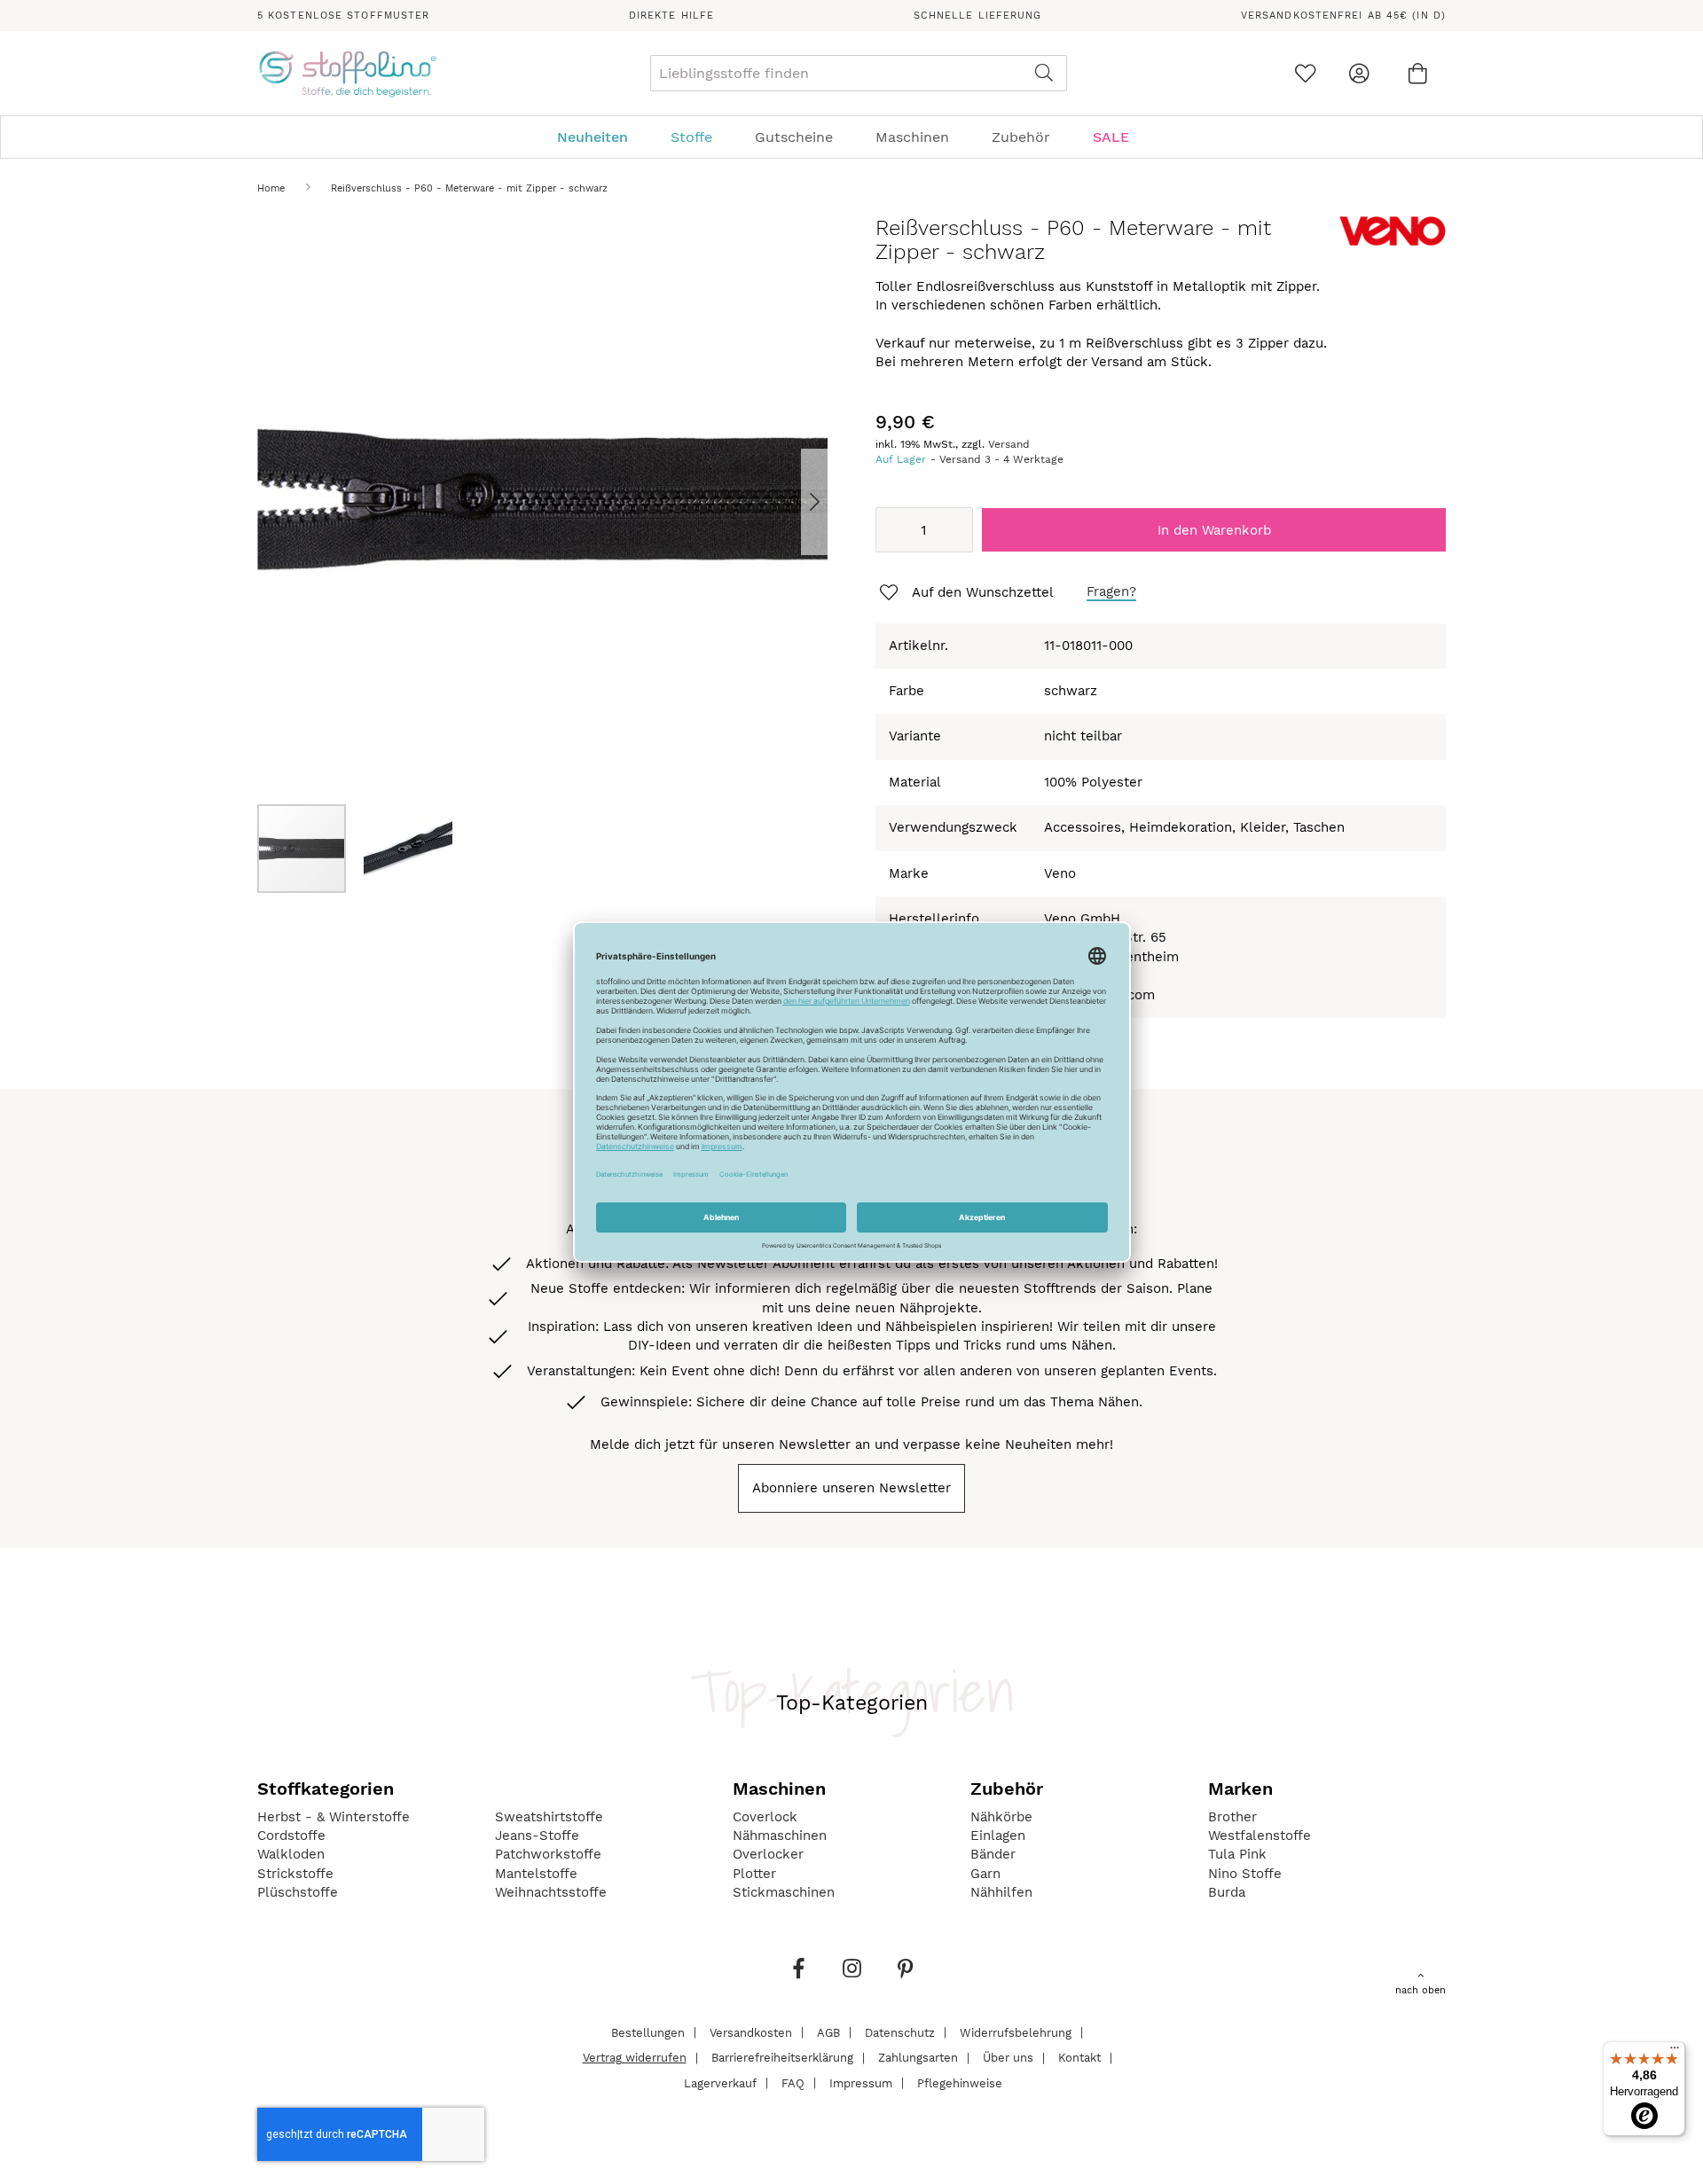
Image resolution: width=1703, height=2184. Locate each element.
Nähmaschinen (780, 1836)
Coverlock (765, 1817)
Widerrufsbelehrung (1016, 2032)
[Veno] (1393, 242)
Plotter (754, 1874)
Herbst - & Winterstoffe (334, 1817)
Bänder (993, 1854)
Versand (1009, 444)
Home (271, 188)
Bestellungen (648, 2032)
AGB (828, 2032)
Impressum (861, 2082)
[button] (792, 501)
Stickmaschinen (784, 1892)
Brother (1232, 1817)
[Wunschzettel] (1305, 73)
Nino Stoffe (1245, 1874)
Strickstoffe (295, 1874)
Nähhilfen (1001, 1892)
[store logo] (347, 74)
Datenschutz (900, 2032)
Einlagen (998, 1836)
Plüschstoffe (298, 1892)
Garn (985, 1874)
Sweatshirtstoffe (549, 1817)
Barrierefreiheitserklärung (782, 2058)
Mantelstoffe (536, 1874)
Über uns (1008, 2058)
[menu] (851, 137)
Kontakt (1079, 2058)
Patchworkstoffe (548, 1854)
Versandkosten (751, 2032)
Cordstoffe (291, 1836)
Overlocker (768, 1854)
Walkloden (291, 1854)
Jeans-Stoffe (537, 1836)
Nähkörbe (1001, 1817)
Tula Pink (1237, 1854)
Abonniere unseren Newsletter (851, 1488)
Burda (1227, 1892)
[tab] (851, 137)
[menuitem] (601, 137)
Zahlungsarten (918, 2058)
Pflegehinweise (960, 2082)
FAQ (793, 2082)
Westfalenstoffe (1260, 1836)
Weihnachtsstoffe (551, 1892)
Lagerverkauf (720, 2082)
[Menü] (1675, 2052)
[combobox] (859, 73)
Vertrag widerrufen (635, 2058)
